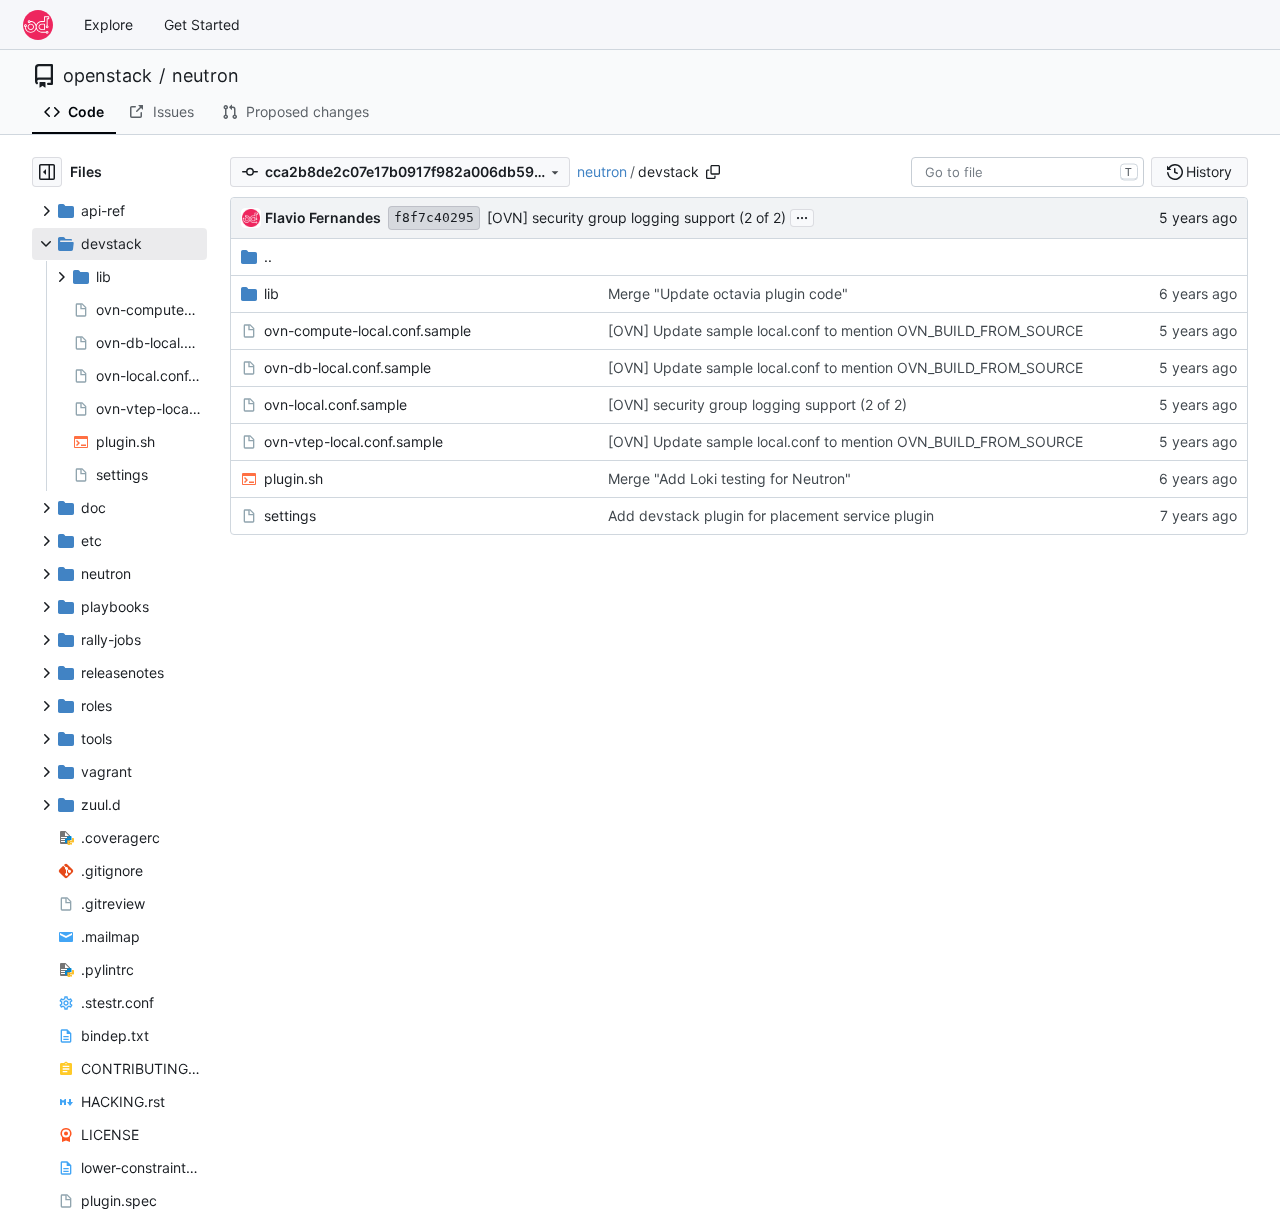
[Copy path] (713, 172)
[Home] (38, 25)
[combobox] (1027, 172)
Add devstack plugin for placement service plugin (771, 515)
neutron (205, 76)
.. (268, 256)
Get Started (202, 24)
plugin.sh (293, 478)
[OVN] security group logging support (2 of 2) (636, 217)
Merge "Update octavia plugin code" (728, 293)
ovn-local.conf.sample (335, 404)
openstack (107, 76)
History (1209, 171)
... (802, 215)
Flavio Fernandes (323, 217)
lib (271, 293)
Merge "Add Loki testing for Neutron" (729, 478)
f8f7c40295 (434, 217)
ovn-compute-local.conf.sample (367, 330)
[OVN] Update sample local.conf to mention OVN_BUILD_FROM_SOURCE (845, 330)
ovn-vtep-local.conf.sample (353, 441)
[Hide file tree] (47, 172)
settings (290, 515)
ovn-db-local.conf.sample (347, 367)
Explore (108, 24)
